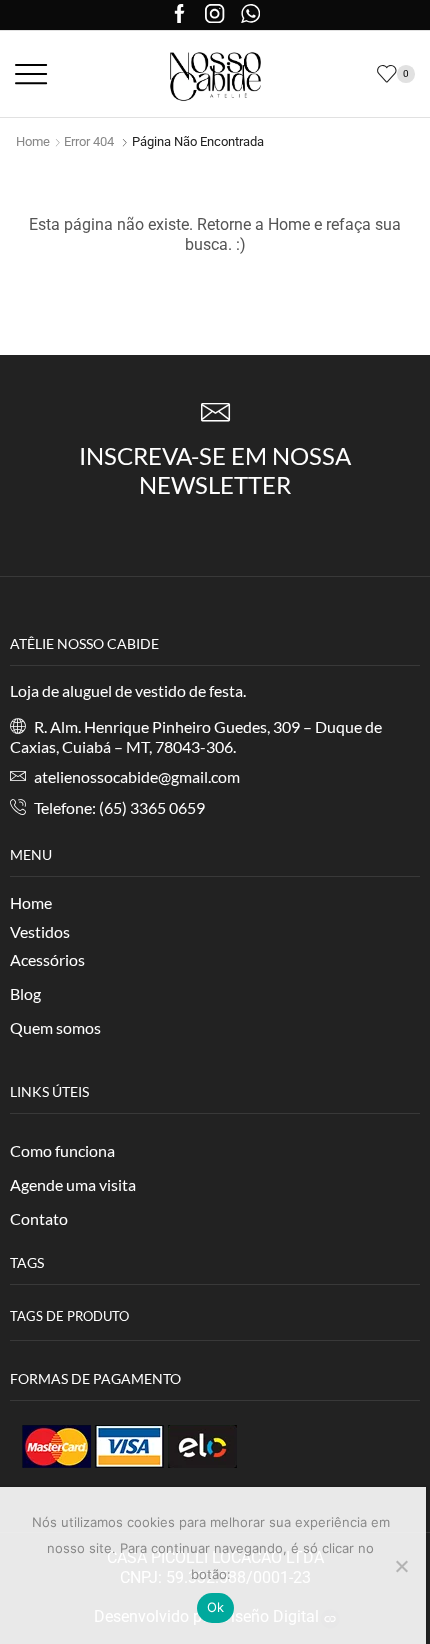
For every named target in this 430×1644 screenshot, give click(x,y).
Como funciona (62, 1150)
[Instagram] (214, 15)
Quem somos (55, 1027)
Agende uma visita (73, 1184)
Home (33, 141)
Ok (216, 1607)
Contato (39, 1218)
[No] (401, 1566)
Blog (25, 993)
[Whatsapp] (250, 15)
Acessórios (47, 959)
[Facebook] (179, 15)
